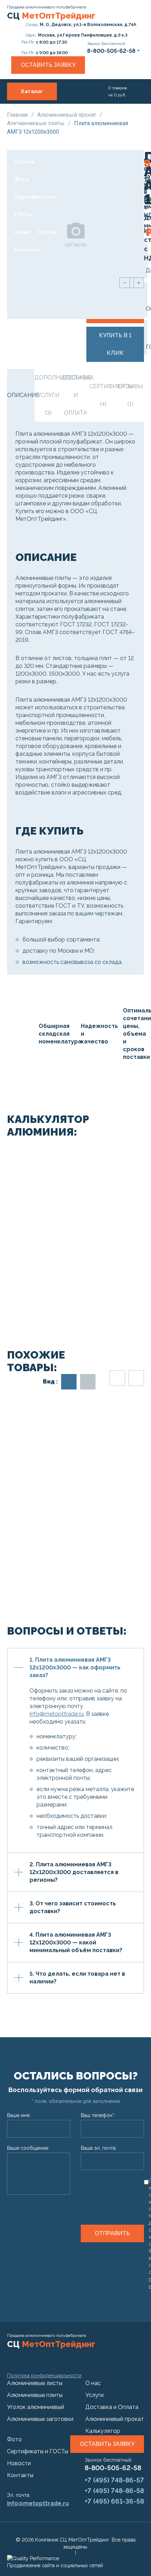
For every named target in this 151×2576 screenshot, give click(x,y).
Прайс (23, 127)
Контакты (28, 250)
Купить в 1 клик (115, 344)
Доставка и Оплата (29, 153)
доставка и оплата (75, 395)
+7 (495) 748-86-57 (114, 2480)
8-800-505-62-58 (113, 2468)
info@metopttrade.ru (57, 1714)
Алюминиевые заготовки (40, 2419)
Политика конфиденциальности (44, 2376)
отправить (112, 2233)
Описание (21, 395)
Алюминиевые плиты (35, 2395)
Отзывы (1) (130, 395)
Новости (19, 2463)
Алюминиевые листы (35, 2383)
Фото (22, 179)
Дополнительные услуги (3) (48, 395)
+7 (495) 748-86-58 (114, 2491)
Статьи (47, 232)
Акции (22, 232)
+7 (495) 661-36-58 (114, 2501)
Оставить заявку (48, 65)
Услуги (45, 109)
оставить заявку (107, 2444)
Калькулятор (103, 2431)
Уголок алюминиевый (36, 2407)
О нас (22, 109)
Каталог (32, 91)
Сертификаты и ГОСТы (35, 206)
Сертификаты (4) (103, 395)
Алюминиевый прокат (67, 115)
